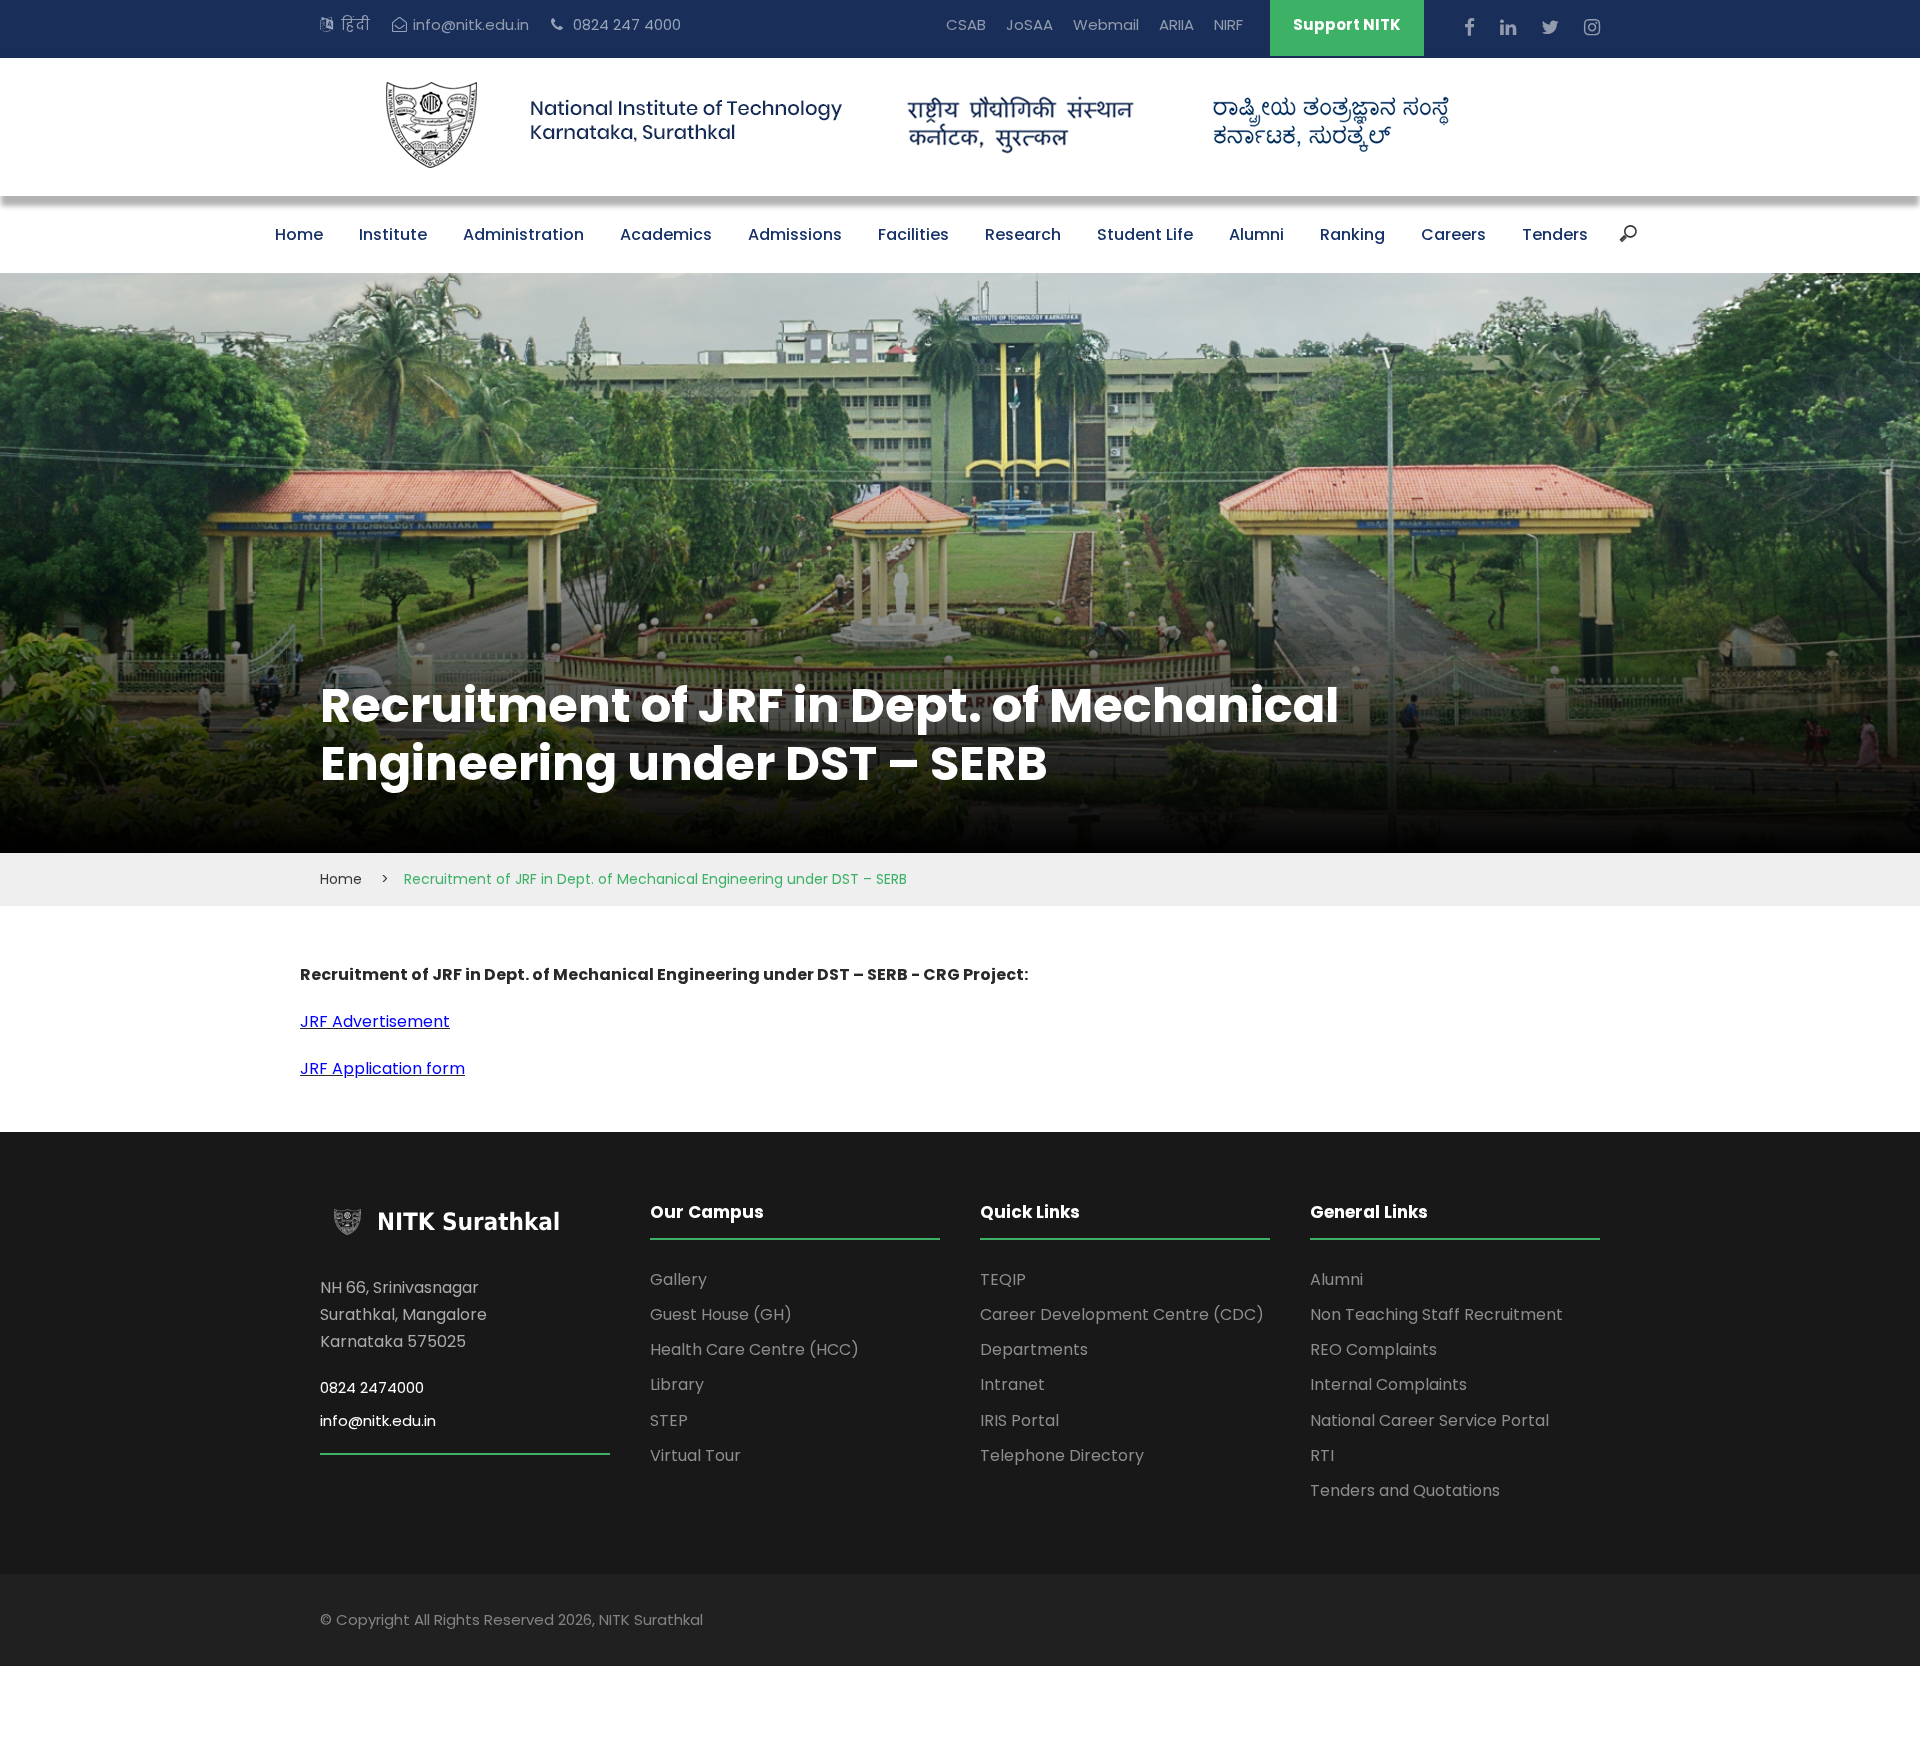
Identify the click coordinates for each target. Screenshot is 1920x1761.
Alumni (1256, 234)
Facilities (913, 234)
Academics (666, 234)
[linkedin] (1510, 27)
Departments (1034, 1349)
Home (299, 234)
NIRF (1228, 24)
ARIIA (1176, 24)
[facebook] (1472, 27)
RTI (1322, 1455)
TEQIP (1003, 1279)
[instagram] (1592, 27)
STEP (669, 1420)
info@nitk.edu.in (471, 24)
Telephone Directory (1062, 1455)
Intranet (1012, 1384)
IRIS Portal (1019, 1420)
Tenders (1555, 234)
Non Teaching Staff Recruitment (1436, 1314)
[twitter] (1552, 27)
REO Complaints (1373, 1349)
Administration (523, 234)
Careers (1453, 234)
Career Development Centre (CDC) (1122, 1314)
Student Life (1145, 234)
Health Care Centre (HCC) (754, 1349)
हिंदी (355, 24)
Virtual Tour (695, 1455)
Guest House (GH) (721, 1314)
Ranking (1352, 234)
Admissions (795, 234)
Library (677, 1384)
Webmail (1106, 24)
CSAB (966, 24)
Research (1023, 234)
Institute (393, 234)
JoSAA (1029, 24)
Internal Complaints (1388, 1384)
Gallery (678, 1279)
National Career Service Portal (1429, 1420)
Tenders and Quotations (1405, 1490)
